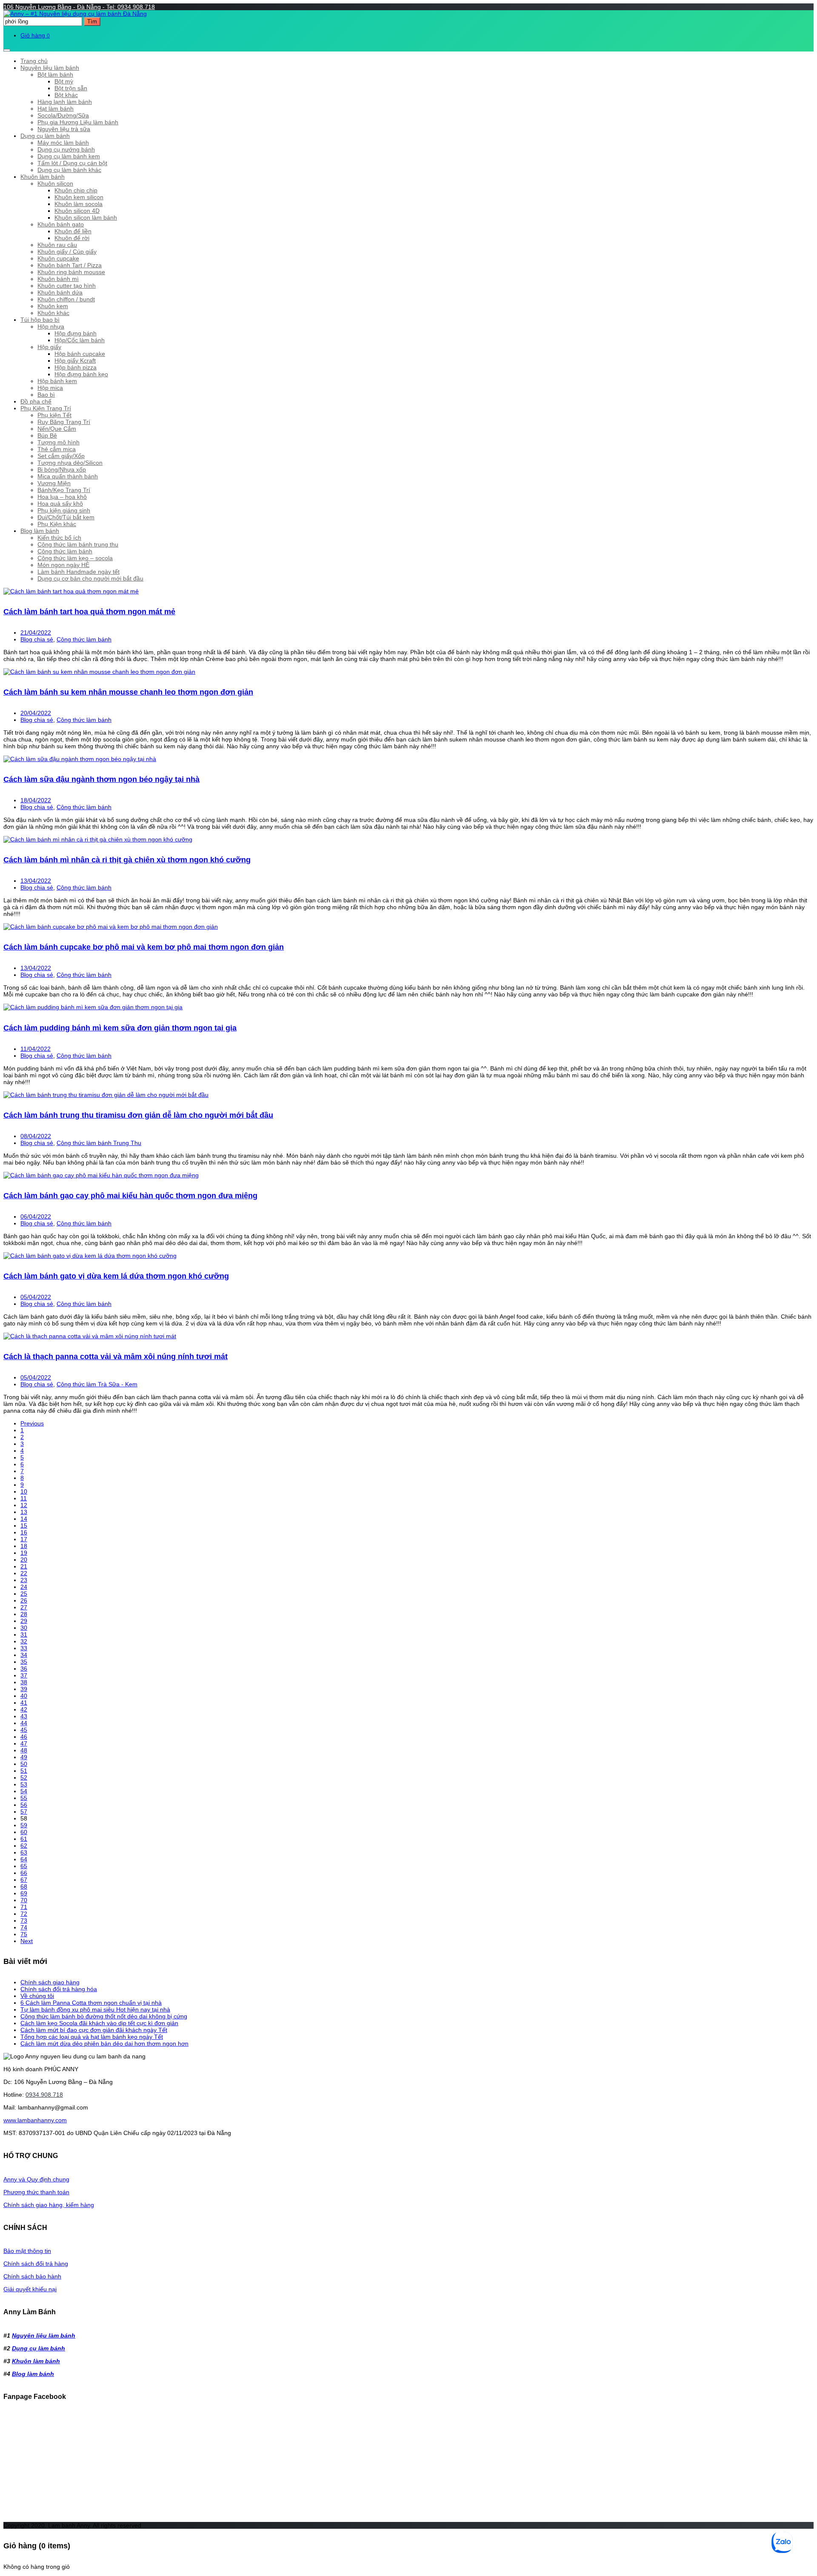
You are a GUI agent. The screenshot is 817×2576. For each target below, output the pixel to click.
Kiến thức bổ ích (59, 538)
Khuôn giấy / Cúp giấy (67, 252)
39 (24, 1689)
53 (24, 1784)
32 (24, 1641)
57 (24, 1812)
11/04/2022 (36, 1049)
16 (24, 1532)
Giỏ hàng (35, 35)
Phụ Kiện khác (57, 524)
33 (24, 1648)
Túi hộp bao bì (40, 320)
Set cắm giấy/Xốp (61, 456)
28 (24, 1614)
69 (24, 1893)
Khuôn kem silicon (79, 197)
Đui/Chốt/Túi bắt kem (66, 517)
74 (24, 1927)
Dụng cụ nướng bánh (66, 149)
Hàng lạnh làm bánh (65, 102)
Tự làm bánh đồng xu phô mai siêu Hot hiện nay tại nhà (95, 2009)
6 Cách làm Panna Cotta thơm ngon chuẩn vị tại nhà (91, 2003)
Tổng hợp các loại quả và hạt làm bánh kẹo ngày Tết (92, 2037)
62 (24, 1846)
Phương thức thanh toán (36, 2192)
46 (24, 1737)
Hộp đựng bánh (76, 333)
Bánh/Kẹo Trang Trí (64, 490)
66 (24, 1873)
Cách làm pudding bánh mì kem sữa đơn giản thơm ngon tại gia (120, 1028)
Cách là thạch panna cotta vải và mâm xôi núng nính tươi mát (116, 1357)
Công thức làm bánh (65, 551)
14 (24, 1519)
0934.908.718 (44, 2095)
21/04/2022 (36, 633)
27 (24, 1607)
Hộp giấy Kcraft (75, 361)
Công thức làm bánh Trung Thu (99, 1143)
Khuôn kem (53, 306)
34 (24, 1655)
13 (24, 1512)
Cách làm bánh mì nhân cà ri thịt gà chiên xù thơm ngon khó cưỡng (127, 860)
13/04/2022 (36, 881)
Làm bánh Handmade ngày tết (79, 572)
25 (24, 1594)
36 (24, 1669)
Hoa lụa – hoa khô (62, 497)
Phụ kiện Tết (54, 415)
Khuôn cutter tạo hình (67, 286)
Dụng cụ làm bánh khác (69, 170)
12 (24, 1505)
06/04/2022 (36, 1216)
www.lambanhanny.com (35, 2120)
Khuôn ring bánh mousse (71, 272)
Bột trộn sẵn (71, 88)
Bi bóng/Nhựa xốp (62, 469)
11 (24, 1498)
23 (24, 1580)
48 (24, 1750)
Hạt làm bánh (56, 109)
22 (24, 1573)
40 (24, 1696)
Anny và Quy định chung (36, 2179)
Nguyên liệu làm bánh (50, 68)
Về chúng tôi (37, 1996)
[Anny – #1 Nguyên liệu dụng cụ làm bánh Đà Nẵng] (75, 14)
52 (24, 1777)
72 (24, 1914)
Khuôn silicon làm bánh (86, 218)
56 (24, 1805)
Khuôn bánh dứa (60, 292)
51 (24, 1771)
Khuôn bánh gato (61, 224)
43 (24, 1716)
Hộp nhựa (51, 326)
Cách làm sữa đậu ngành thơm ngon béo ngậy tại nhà (101, 779)
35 (24, 1662)
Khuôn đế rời (72, 238)
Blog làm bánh (40, 531)
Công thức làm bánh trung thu (78, 544)
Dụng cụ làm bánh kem (69, 156)
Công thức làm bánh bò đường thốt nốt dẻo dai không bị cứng (104, 2016)
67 (24, 1880)
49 (24, 1757)
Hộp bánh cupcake (80, 354)
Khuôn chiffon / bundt (66, 299)
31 (24, 1634)
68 (24, 1886)
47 (24, 1743)
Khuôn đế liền (73, 231)
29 (24, 1621)
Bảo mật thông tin (27, 2251)
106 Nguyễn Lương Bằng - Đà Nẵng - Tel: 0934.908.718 (79, 7)
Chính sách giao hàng (50, 1982)
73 (24, 1921)
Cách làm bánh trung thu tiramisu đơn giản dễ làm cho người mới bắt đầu (138, 1115)
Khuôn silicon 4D (77, 211)
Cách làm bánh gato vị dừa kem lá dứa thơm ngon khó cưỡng (116, 1276)
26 (24, 1600)
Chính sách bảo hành (32, 2276)
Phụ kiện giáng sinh (64, 510)
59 (24, 1825)
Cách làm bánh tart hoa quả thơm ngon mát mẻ (89, 612)
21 (24, 1566)
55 (24, 1798)
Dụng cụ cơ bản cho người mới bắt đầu (90, 578)
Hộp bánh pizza (76, 367)
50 (24, 1764)
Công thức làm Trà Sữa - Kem (97, 1384)
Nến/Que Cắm (57, 429)
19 (24, 1553)
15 (24, 1526)
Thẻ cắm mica (57, 449)
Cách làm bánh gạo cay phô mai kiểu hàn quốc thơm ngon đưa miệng (130, 1196)
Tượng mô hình (59, 442)
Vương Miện (54, 483)
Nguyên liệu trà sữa (64, 129)
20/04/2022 (36, 713)
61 (24, 1839)
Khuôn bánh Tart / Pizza (70, 265)
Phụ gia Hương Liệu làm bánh (78, 122)
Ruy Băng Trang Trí (64, 422)
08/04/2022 (36, 1136)
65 (24, 1866)
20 (24, 1560)
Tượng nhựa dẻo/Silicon (70, 463)
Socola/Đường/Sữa (63, 115)
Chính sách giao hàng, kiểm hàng (49, 2205)
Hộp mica (50, 388)
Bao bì (46, 395)
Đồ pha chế (36, 401)
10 (24, 1491)
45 (24, 1730)
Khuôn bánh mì (58, 279)
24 (24, 1587)
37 (24, 1675)
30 (24, 1628)
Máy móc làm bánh (63, 143)
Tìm (92, 21)
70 (24, 1900)
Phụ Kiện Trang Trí (46, 408)
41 (24, 1703)
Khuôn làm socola (79, 204)
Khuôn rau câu (57, 245)
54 (24, 1791)
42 (24, 1709)
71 (24, 1907)
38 (24, 1682)
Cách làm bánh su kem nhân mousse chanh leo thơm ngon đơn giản (128, 692)
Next (27, 1941)
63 (24, 1852)
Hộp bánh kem (57, 381)
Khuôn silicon (55, 183)
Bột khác (66, 95)
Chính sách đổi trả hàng (36, 2264)
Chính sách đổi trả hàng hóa (59, 1989)
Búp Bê (47, 435)
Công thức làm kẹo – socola (75, 558)
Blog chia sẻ (37, 639)
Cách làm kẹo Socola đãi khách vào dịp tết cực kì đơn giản (99, 2023)
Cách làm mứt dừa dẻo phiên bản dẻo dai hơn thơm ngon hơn (104, 2044)
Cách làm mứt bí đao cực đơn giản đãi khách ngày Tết (94, 2030)
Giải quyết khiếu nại (30, 2289)
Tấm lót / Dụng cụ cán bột (72, 163)
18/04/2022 (36, 800)
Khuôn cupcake (58, 258)
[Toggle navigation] (7, 50)
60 (24, 1832)
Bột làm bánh (55, 74)
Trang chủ (34, 61)
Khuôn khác (53, 313)
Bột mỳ (64, 81)
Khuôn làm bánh (43, 177)
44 (24, 1723)
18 (24, 1546)
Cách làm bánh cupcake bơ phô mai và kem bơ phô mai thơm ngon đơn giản (144, 947)
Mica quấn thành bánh (68, 476)
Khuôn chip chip (76, 190)
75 (24, 1934)
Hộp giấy (49, 347)
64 (24, 1859)
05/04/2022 (36, 1297)
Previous (32, 1423)
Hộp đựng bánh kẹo (81, 374)
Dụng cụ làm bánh (45, 136)
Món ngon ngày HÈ (63, 565)
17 (24, 1539)
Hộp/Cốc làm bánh (80, 340)
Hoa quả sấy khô (60, 504)
